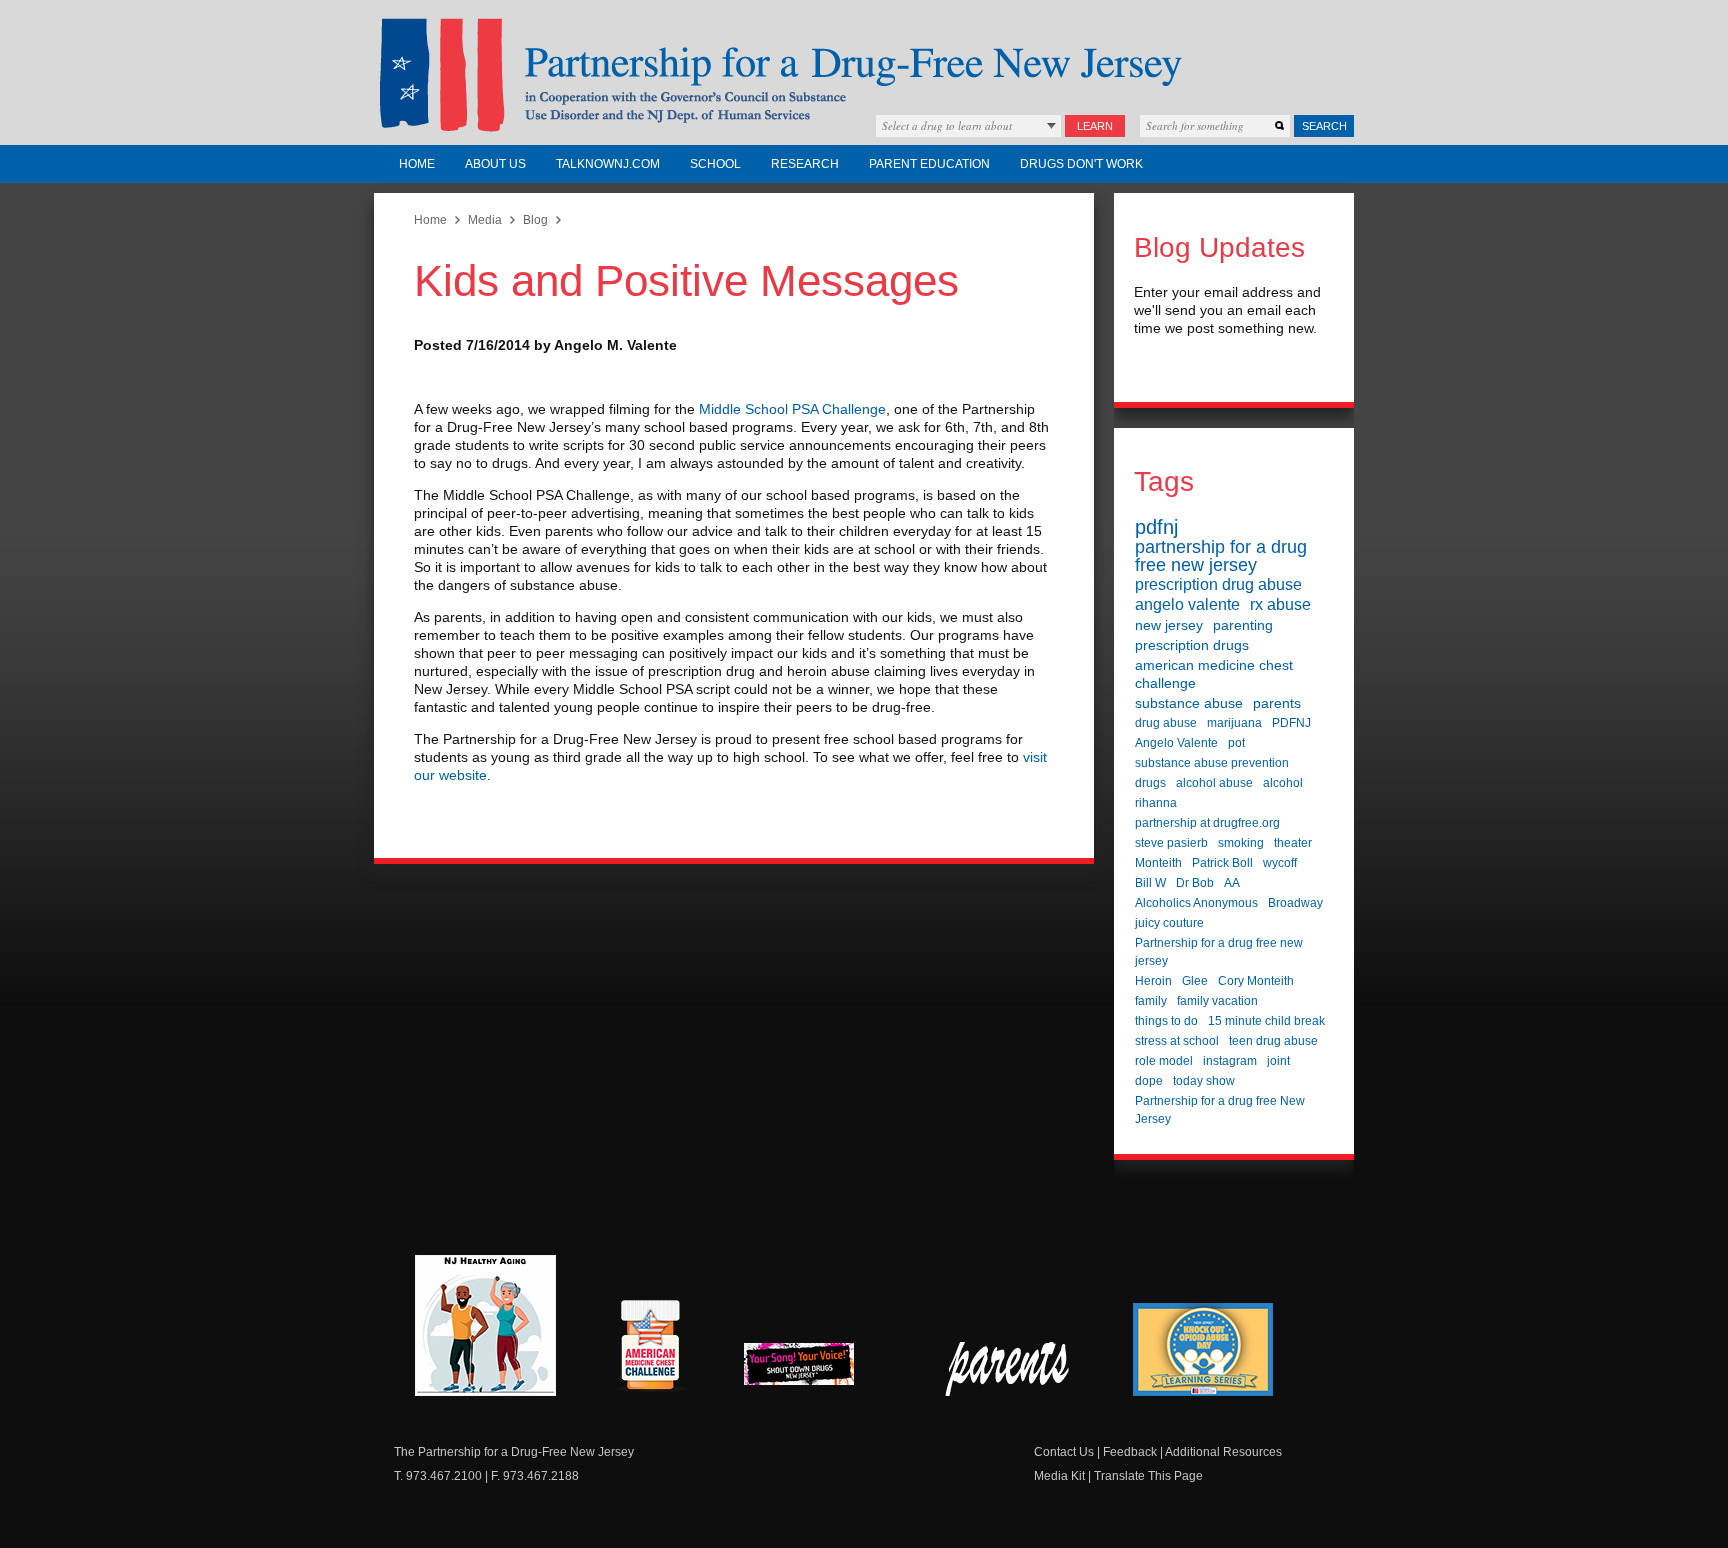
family (1151, 1001)
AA (1232, 883)
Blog (535, 220)
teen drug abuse (1273, 1041)
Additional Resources (1223, 1452)
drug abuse (1166, 723)
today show (1204, 1081)
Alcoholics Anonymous (1196, 903)
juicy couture (1169, 923)
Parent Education (929, 164)
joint (1278, 1061)
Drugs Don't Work (1081, 164)
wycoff (1280, 863)
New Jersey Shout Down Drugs (814, 1369)
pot (1236, 743)
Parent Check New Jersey (1008, 1369)
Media (485, 220)
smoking (1241, 843)
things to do (1166, 1021)
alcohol (1283, 783)
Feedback (1130, 1452)
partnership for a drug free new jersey (1221, 556)
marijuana (1234, 723)
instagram (1230, 1061)
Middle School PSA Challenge (792, 409)
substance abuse (1189, 703)
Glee (1195, 981)
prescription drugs (1192, 645)
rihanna (1156, 803)
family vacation (1217, 1001)
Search (1324, 126)
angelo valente (1187, 604)
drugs (1150, 783)
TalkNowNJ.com (608, 164)
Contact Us (1064, 1452)
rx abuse (1280, 604)
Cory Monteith (1256, 981)
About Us (495, 164)
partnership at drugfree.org (1207, 823)
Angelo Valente (1176, 743)
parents (1277, 703)
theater (1293, 843)
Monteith (1158, 863)
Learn (1095, 126)
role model (1164, 1061)
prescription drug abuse (1218, 584)
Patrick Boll (1222, 863)
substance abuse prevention (1212, 763)
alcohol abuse (1214, 783)
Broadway (1295, 903)
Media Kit (1059, 1476)
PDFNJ (1291, 723)
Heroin (1153, 981)
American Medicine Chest (650, 1348)
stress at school (1177, 1041)
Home (417, 164)
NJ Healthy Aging (485, 1325)
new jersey (1169, 625)
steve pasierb (1171, 843)
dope (1149, 1081)
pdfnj (1156, 527)
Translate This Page (1148, 1476)
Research (805, 164)
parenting (1243, 625)
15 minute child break (1266, 1021)
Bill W (1150, 883)
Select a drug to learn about (947, 125)
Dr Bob (1195, 883)
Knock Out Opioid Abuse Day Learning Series (1203, 1349)
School (715, 164)
